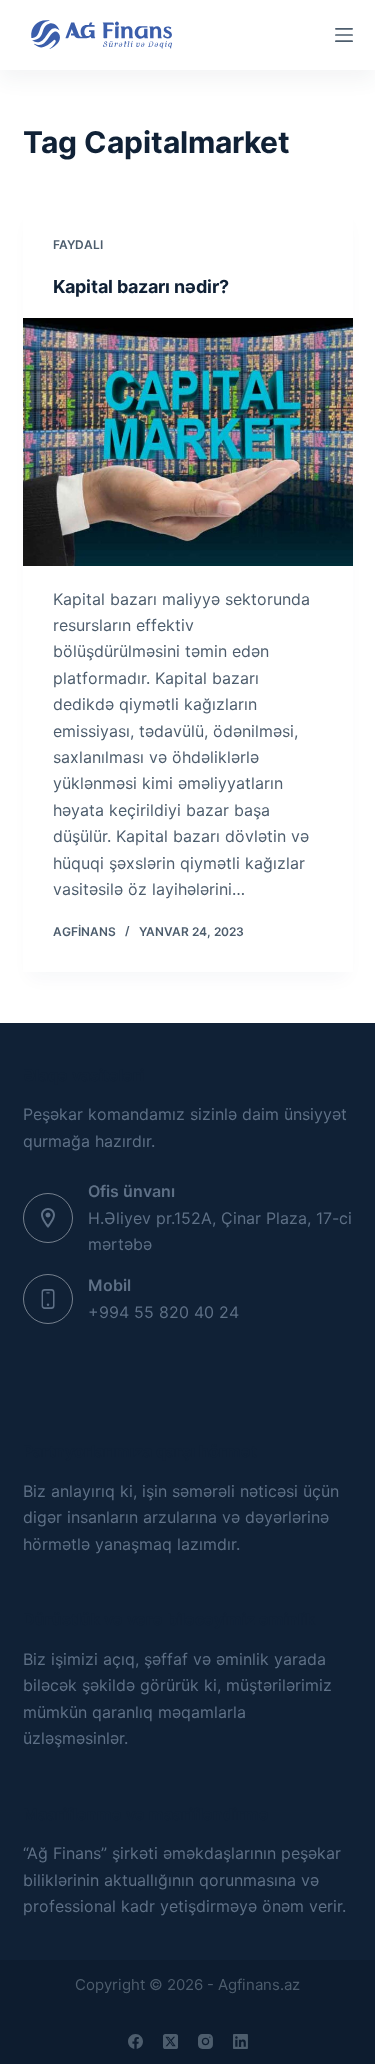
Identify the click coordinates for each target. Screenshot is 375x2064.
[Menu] (344, 35)
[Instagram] (205, 2041)
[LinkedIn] (240, 2041)
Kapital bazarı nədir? (141, 286)
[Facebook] (135, 2041)
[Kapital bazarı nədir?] (188, 442)
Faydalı (78, 244)
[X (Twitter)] (170, 2041)
